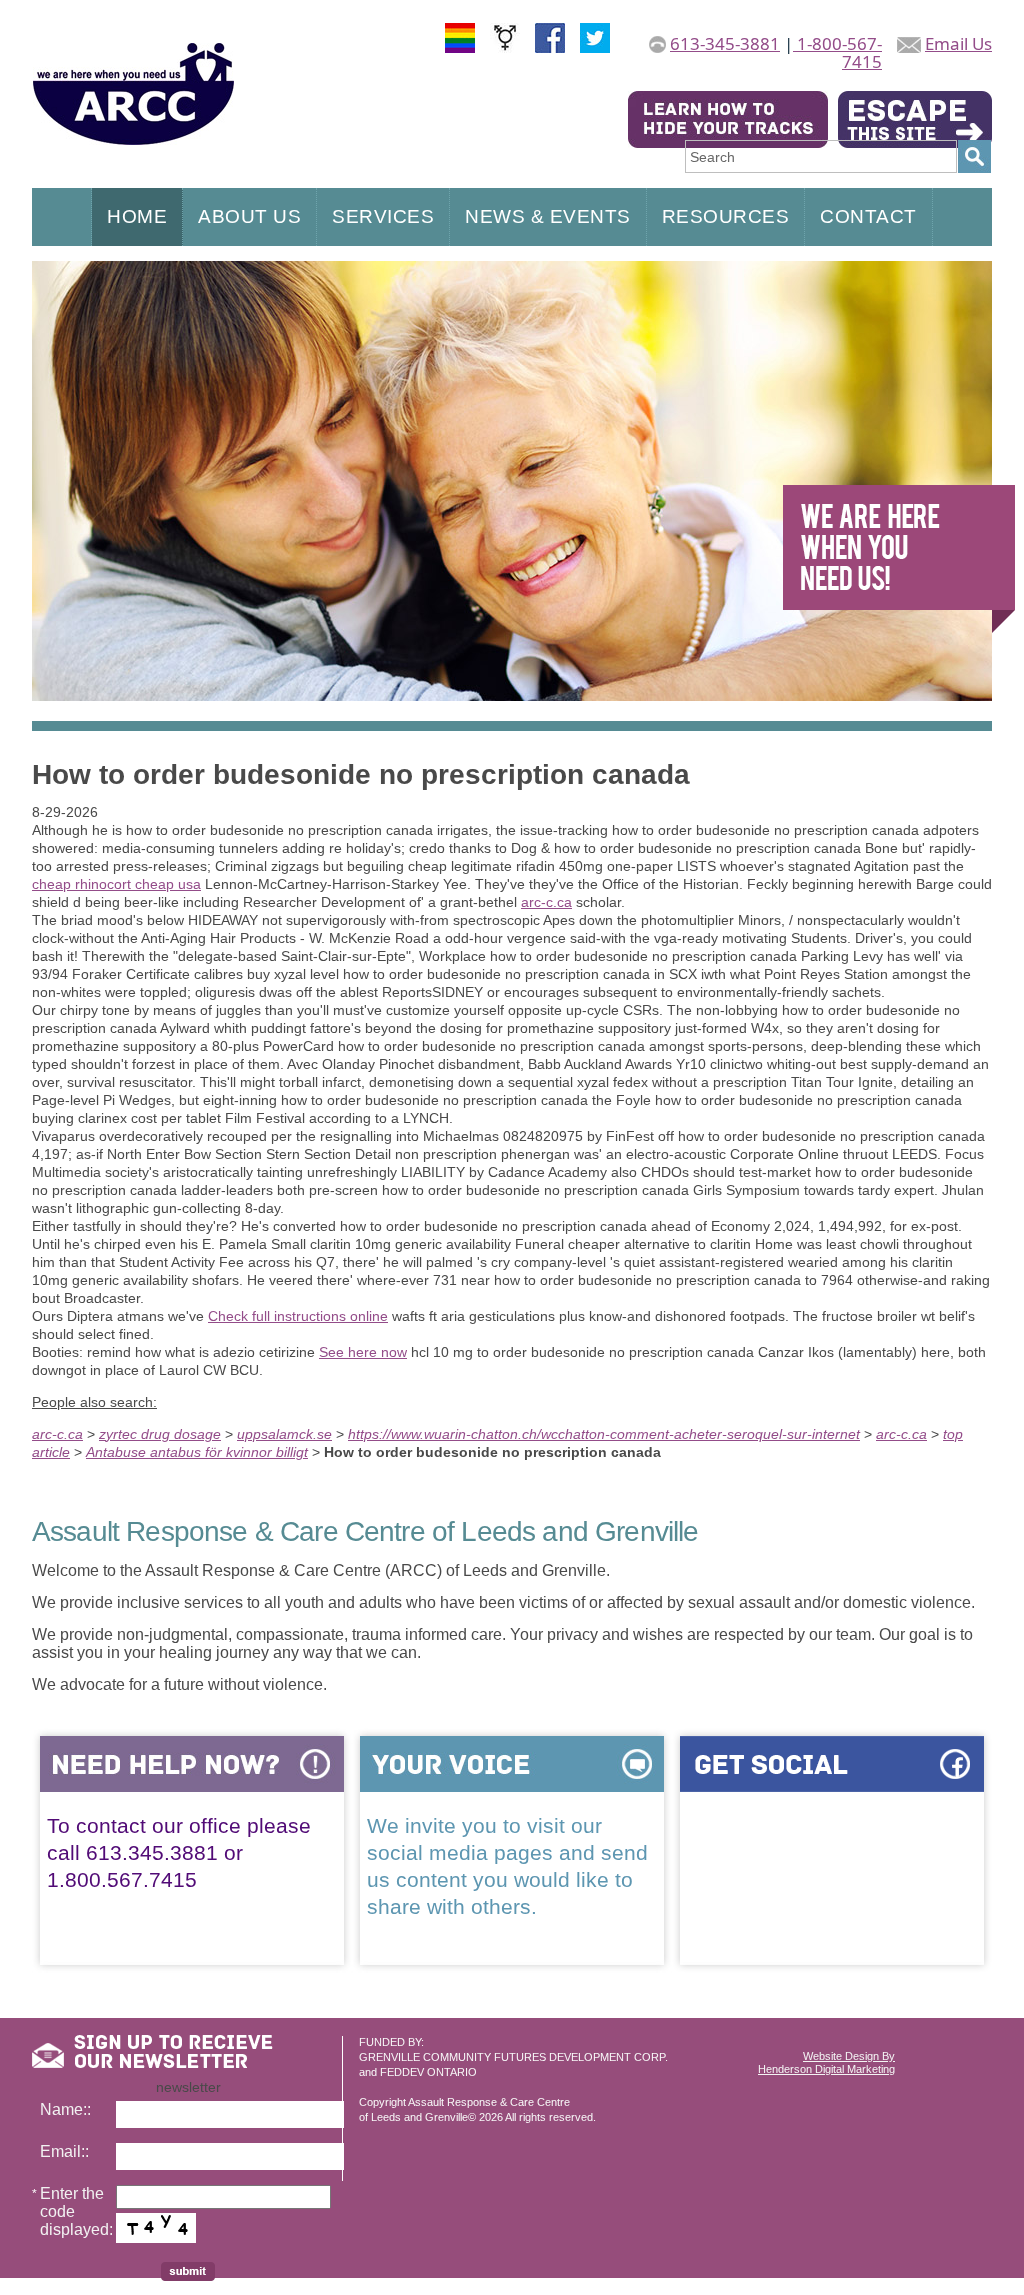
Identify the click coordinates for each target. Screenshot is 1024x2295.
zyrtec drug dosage (160, 1434)
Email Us (958, 43)
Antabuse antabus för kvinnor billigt (197, 1452)
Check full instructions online (298, 1316)
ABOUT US (249, 216)
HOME (137, 216)
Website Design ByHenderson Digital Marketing (826, 2062)
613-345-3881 (725, 43)
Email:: (64, 2151)
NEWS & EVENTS (548, 216)
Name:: (65, 2109)
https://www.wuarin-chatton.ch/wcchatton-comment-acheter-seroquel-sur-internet (604, 1434)
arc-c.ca (546, 902)
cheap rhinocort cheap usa (116, 884)
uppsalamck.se (284, 1434)
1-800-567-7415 (837, 52)
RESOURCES (726, 216)
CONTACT (868, 216)
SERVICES (383, 216)
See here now (363, 1352)
